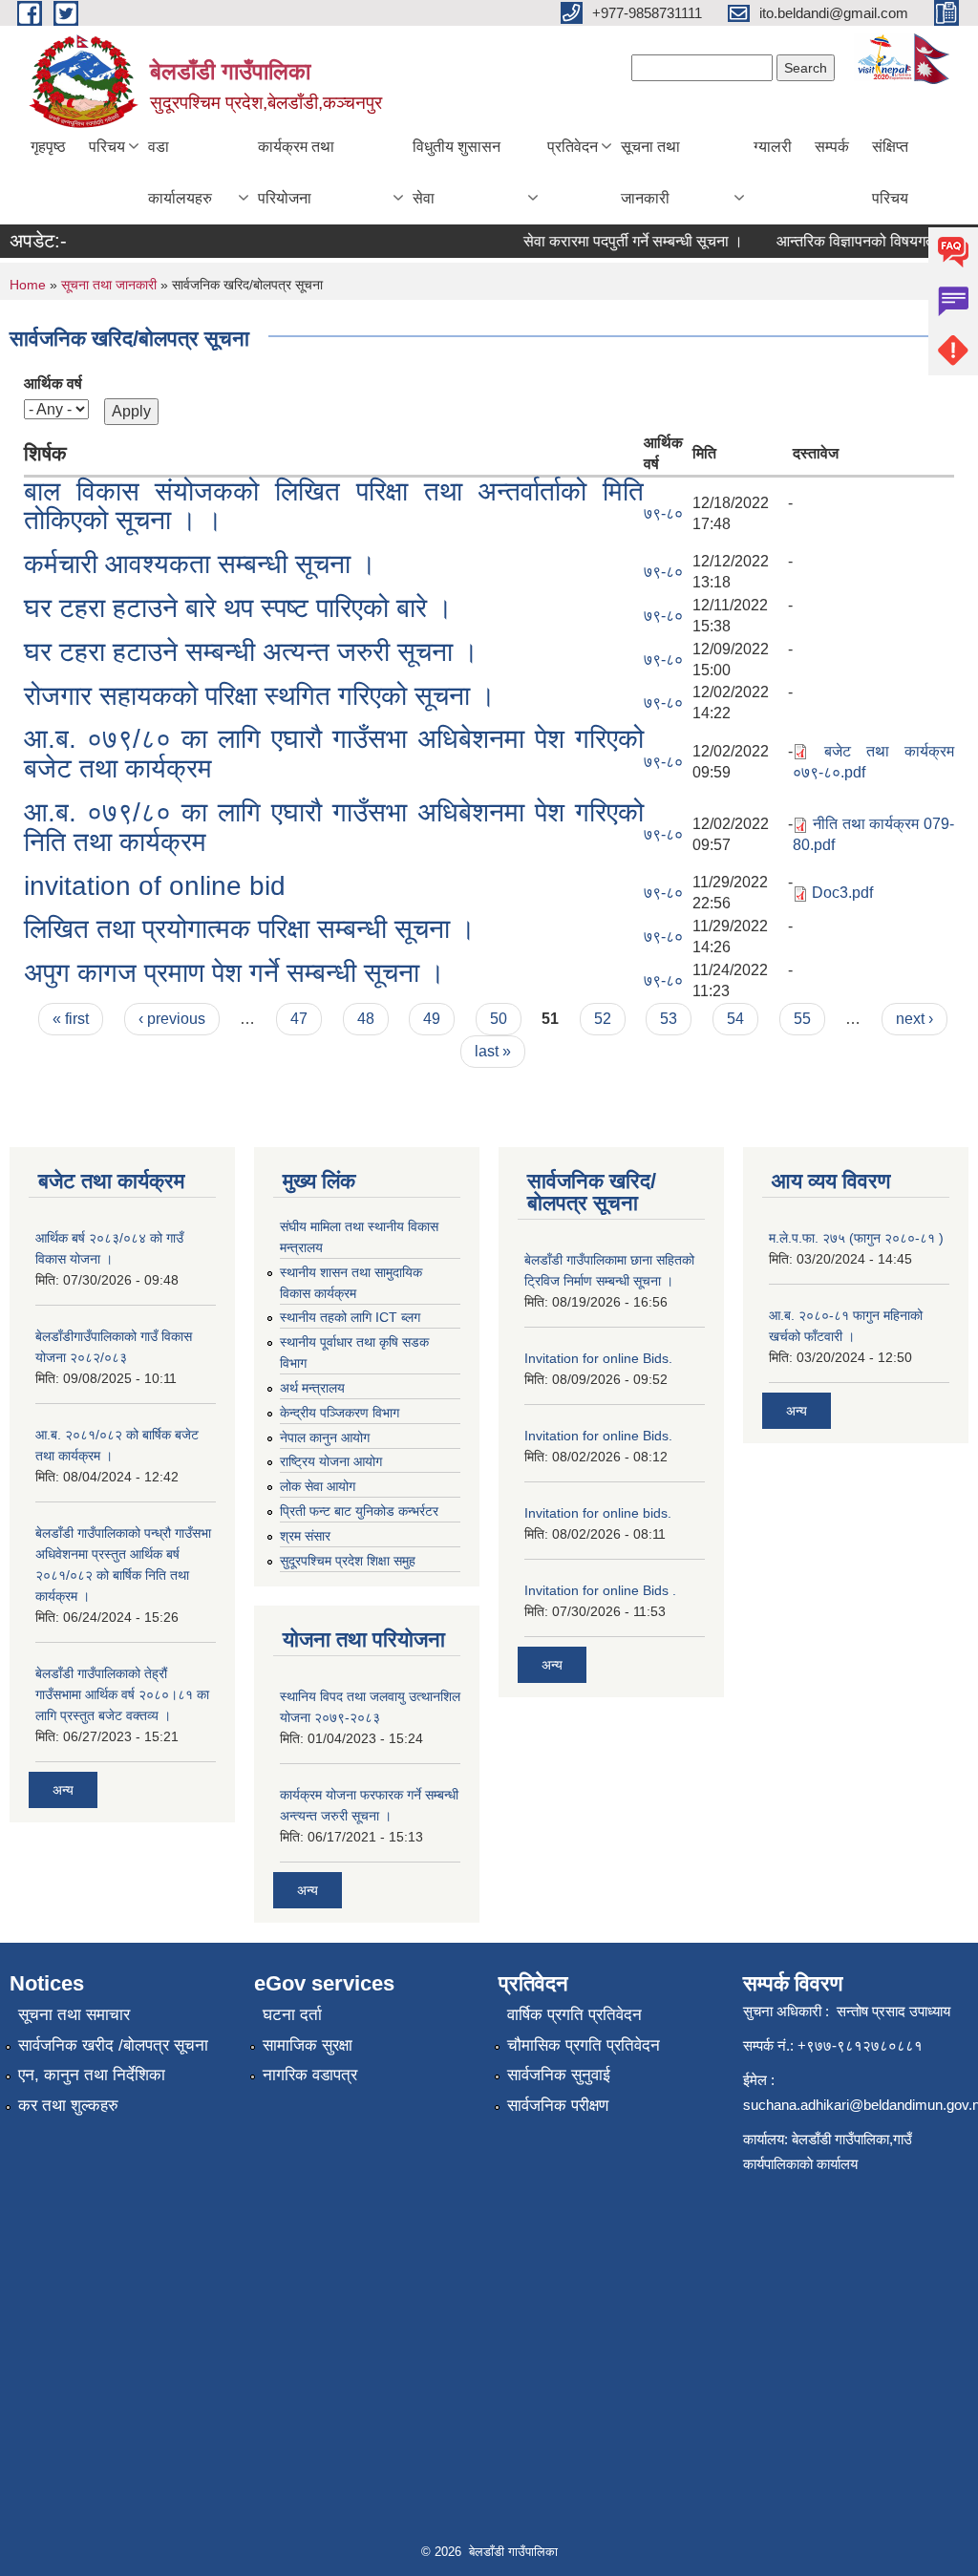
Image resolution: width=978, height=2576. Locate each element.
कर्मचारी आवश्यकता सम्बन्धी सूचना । (200, 564)
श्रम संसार (305, 1536)
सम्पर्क (832, 147)
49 (432, 1019)
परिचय (107, 147)
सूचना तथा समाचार (74, 2015)
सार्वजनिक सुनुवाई (559, 2075)
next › (914, 1019)
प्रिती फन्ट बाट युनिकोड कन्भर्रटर (359, 1511)
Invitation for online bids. (598, 1513)
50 (499, 1019)
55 (802, 1019)
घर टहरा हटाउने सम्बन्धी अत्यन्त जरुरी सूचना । (251, 652)
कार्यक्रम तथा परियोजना (296, 172)
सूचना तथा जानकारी (650, 172)
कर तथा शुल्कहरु (68, 2106)
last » (493, 1051)
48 (366, 1019)
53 (669, 1019)
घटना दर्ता (292, 2015)
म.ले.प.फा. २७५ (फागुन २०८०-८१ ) (856, 1238)
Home (28, 285)
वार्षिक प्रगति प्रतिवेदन (574, 2015)
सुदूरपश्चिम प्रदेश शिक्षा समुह (348, 1561)
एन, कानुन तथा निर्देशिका (92, 2075)
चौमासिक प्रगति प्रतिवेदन (584, 2045)
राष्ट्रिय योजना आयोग (331, 1461)
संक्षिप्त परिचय (890, 172)
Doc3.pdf (842, 893)
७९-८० (663, 513)
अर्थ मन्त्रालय (312, 1388)
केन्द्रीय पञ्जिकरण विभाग (340, 1413)
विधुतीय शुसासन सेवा (457, 172)
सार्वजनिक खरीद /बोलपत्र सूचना (113, 2045)
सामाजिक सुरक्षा (308, 2045)
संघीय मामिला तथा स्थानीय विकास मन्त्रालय (359, 1237)
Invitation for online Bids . (600, 1590)
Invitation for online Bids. (598, 1358)
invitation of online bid (155, 886)
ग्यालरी (773, 147)
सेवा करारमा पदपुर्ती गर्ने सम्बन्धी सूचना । (617, 241)
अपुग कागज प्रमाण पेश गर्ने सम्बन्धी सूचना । (234, 973)
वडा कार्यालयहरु (180, 172)
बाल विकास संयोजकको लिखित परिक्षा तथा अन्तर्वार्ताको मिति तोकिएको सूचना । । (334, 506)
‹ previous (172, 1019)
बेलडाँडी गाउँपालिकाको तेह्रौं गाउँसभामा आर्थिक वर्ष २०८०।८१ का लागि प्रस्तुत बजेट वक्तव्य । (122, 1694)
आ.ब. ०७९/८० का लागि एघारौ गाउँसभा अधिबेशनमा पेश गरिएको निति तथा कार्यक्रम (334, 827)
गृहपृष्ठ (48, 147)
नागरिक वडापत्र (310, 2075)
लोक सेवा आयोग (318, 1486)
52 (603, 1019)
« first (71, 1019)
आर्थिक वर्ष (53, 383)
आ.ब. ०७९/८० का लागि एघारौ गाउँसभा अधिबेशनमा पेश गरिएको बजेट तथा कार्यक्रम (334, 754)
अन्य (63, 1790)
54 (735, 1019)
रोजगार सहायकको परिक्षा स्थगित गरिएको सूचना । (260, 696)
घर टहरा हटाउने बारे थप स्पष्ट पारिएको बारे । (238, 608)
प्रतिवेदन (573, 147)
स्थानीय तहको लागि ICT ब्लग (350, 1317)
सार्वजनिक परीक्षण (558, 2106)
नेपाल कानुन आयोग (325, 1437)
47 (299, 1019)
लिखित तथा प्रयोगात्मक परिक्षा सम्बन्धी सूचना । (250, 929)
